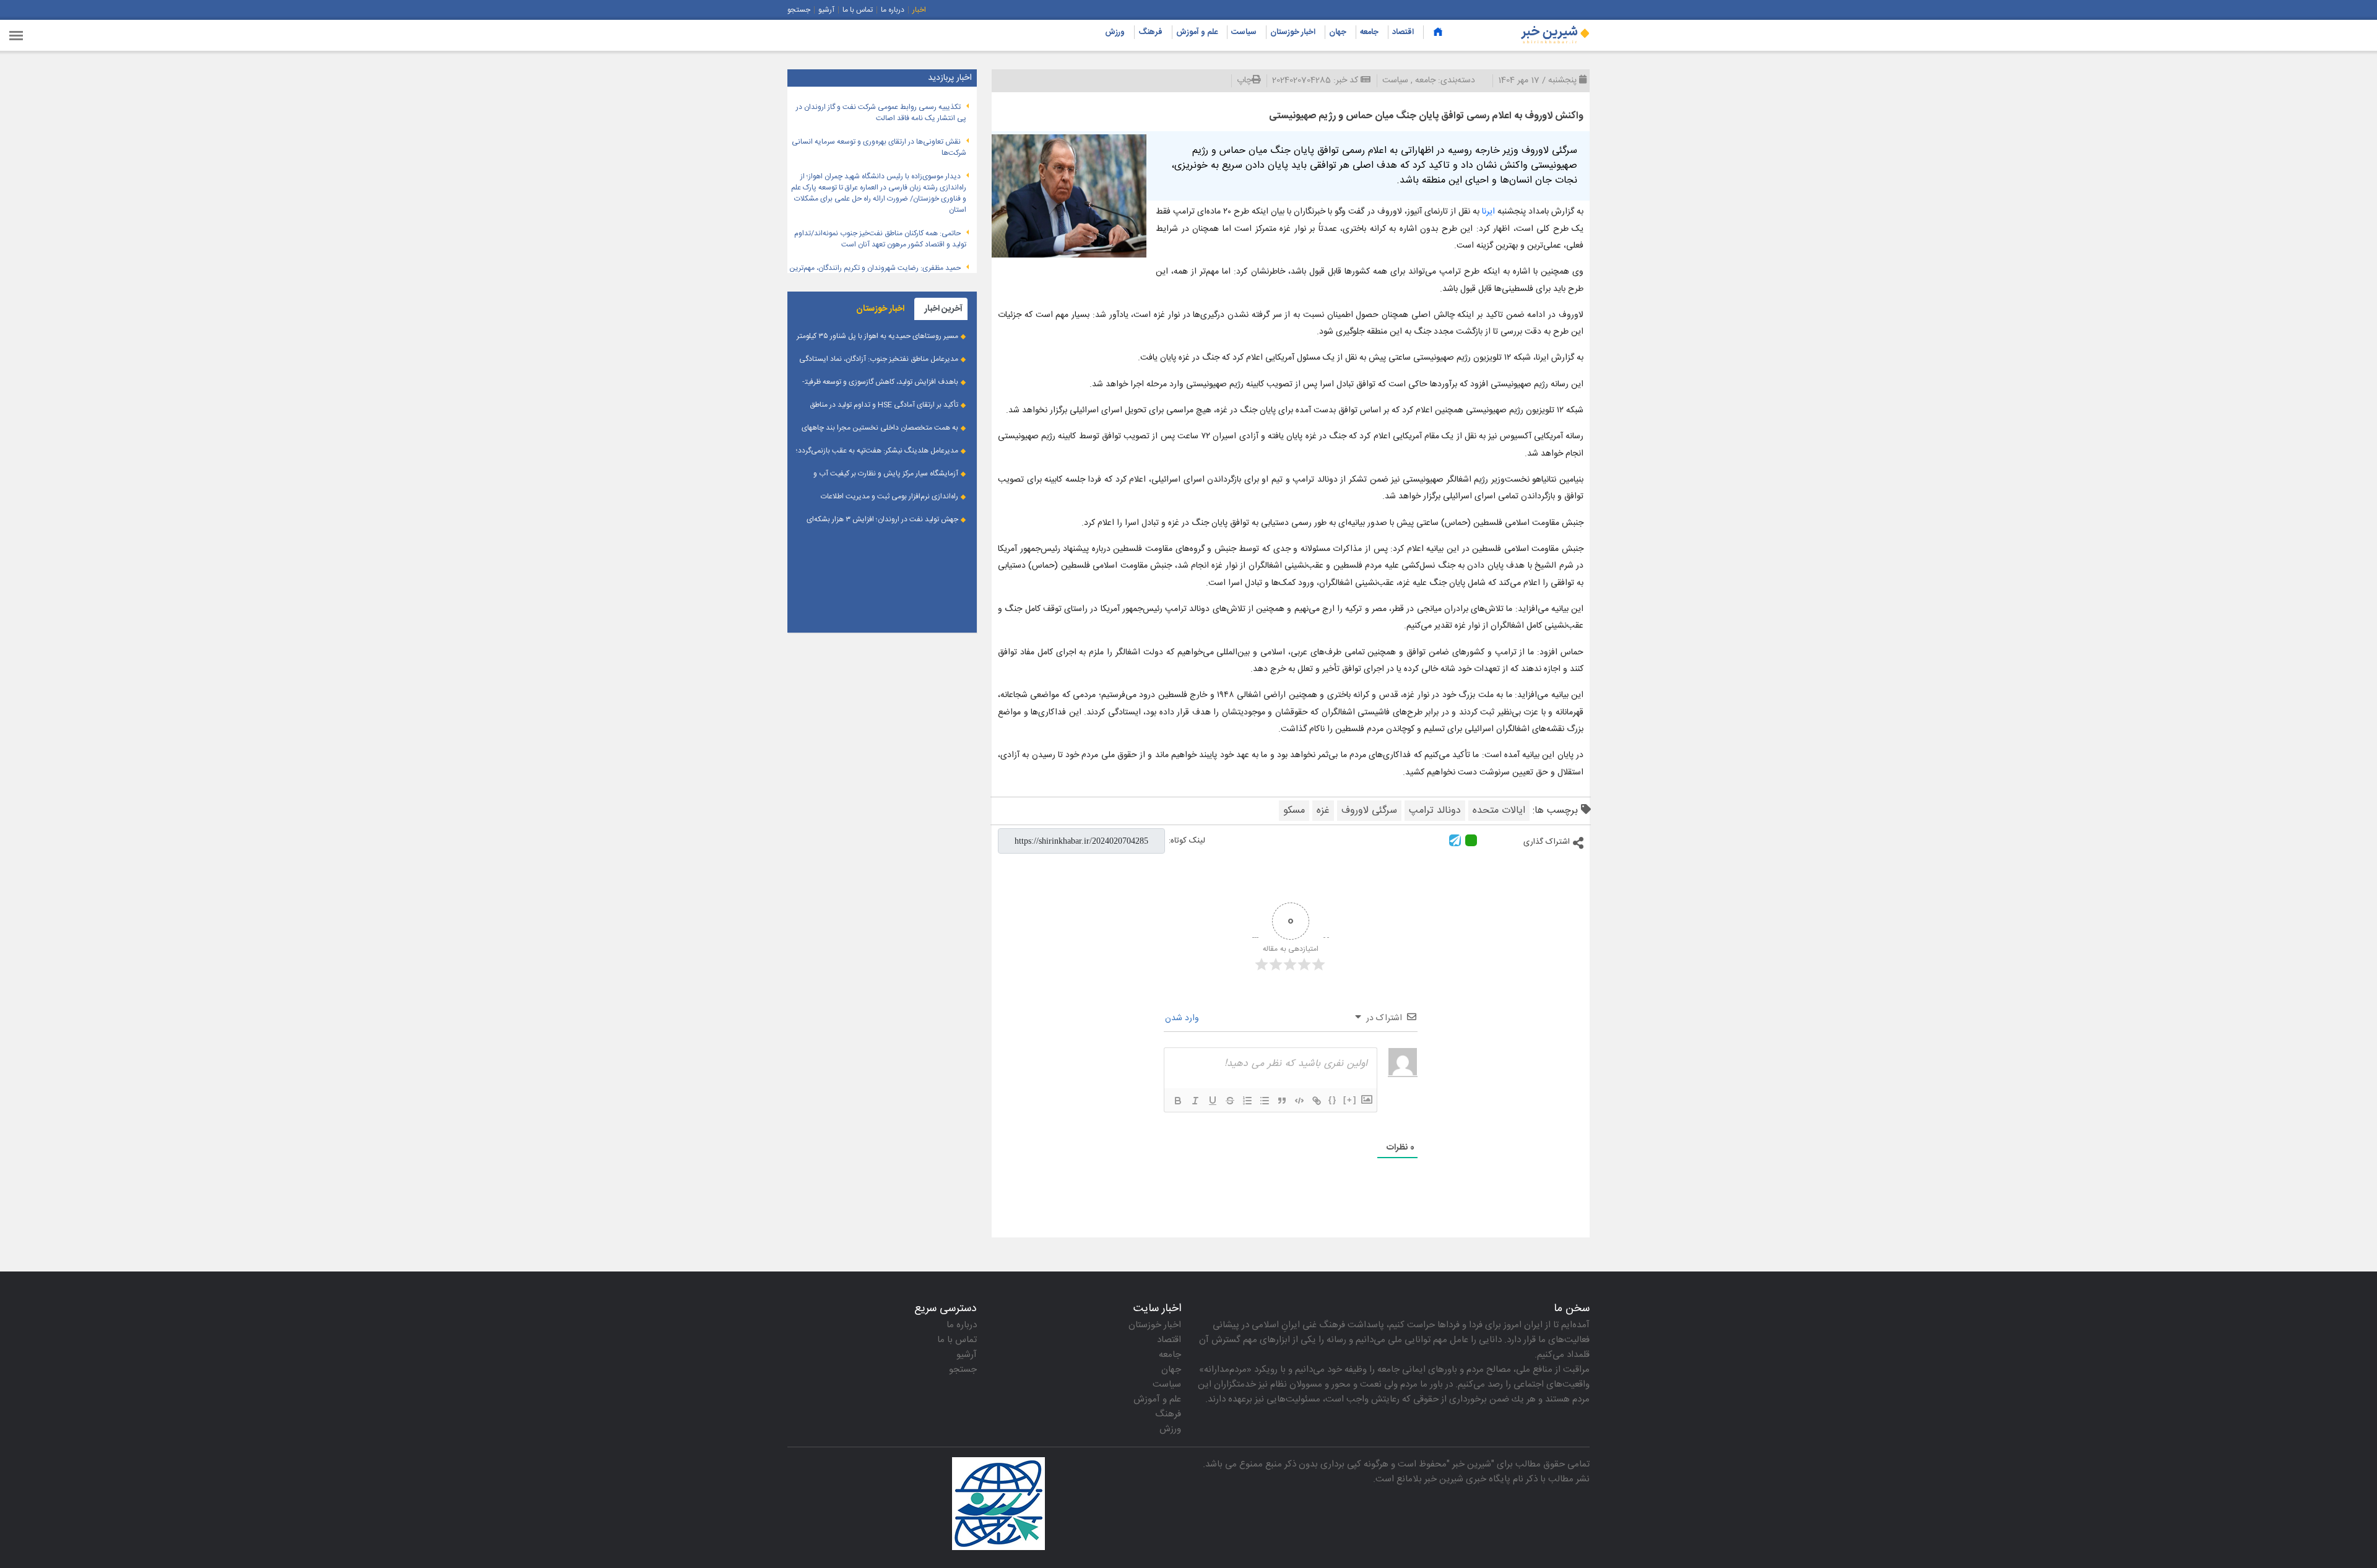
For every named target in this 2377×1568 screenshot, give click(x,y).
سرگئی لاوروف (1369, 811)
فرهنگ (1150, 32)
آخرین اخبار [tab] (943, 309)
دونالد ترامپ (1435, 811)
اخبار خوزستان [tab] (880, 309)
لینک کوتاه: (1187, 841)
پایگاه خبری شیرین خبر (1467, 1479)
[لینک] (1317, 1101)
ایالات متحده (1499, 811)
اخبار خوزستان (1293, 32)
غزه (1323, 811)
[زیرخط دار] (1213, 1101)
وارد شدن (1183, 1018)
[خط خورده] (1230, 1101)
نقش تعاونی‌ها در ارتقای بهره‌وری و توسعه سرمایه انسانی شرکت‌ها (879, 147)
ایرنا (1488, 212)
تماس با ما (858, 10)
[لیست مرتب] (1247, 1101)
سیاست (1244, 32)
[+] (1350, 1100)
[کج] (1195, 1101)
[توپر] (1178, 1101)
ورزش (1115, 32)
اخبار (919, 10)
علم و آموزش (1197, 32)
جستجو (799, 10)
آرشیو (826, 10)
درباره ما (893, 10)
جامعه (1369, 32)
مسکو (1294, 811)
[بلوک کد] (1299, 1101)
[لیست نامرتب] (1265, 1101)
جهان (1338, 32)
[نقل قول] (1282, 1101)
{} (1333, 1100)
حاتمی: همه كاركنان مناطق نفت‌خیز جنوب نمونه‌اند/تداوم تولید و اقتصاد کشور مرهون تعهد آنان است (880, 239)
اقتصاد (1403, 32)
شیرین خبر (1472, 1464)
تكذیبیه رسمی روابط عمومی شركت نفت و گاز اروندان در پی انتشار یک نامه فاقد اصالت (881, 113)
